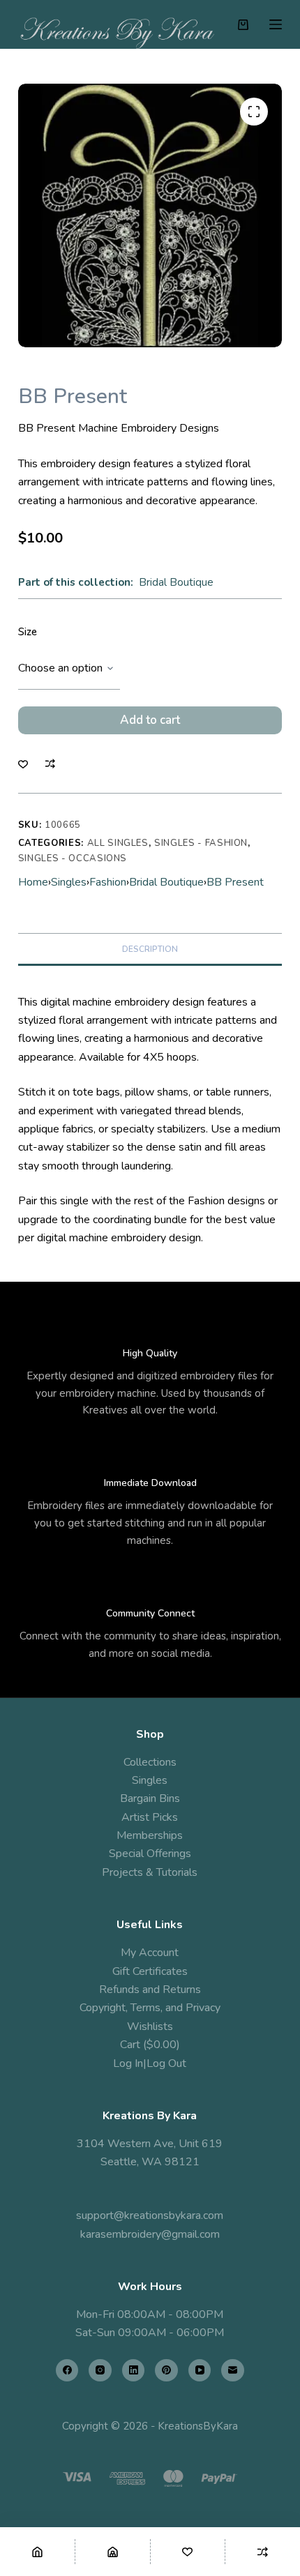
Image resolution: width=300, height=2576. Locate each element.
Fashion (108, 882)
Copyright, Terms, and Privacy (150, 2008)
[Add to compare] (50, 764)
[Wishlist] (188, 2552)
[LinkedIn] (134, 2371)
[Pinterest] (166, 2371)
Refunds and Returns (150, 1990)
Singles (69, 882)
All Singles (118, 843)
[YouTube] (200, 2371)
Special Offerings (150, 1854)
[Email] (233, 2371)
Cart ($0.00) (150, 2045)
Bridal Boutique (176, 582)
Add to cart (150, 720)
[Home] (37, 2552)
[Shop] (113, 2552)
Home (33, 882)
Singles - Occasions (73, 858)
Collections (150, 1762)
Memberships (150, 1835)
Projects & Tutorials (150, 1872)
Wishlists (150, 2026)
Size (28, 632)
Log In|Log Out (150, 2063)
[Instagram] (100, 2371)
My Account (150, 1953)
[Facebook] (67, 2371)
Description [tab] (150, 949)
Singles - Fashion (201, 843)
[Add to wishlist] (23, 764)
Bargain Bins (150, 1798)
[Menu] (276, 24)
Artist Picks (150, 1817)
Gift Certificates (150, 1971)
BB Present (235, 882)
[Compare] (263, 2552)
